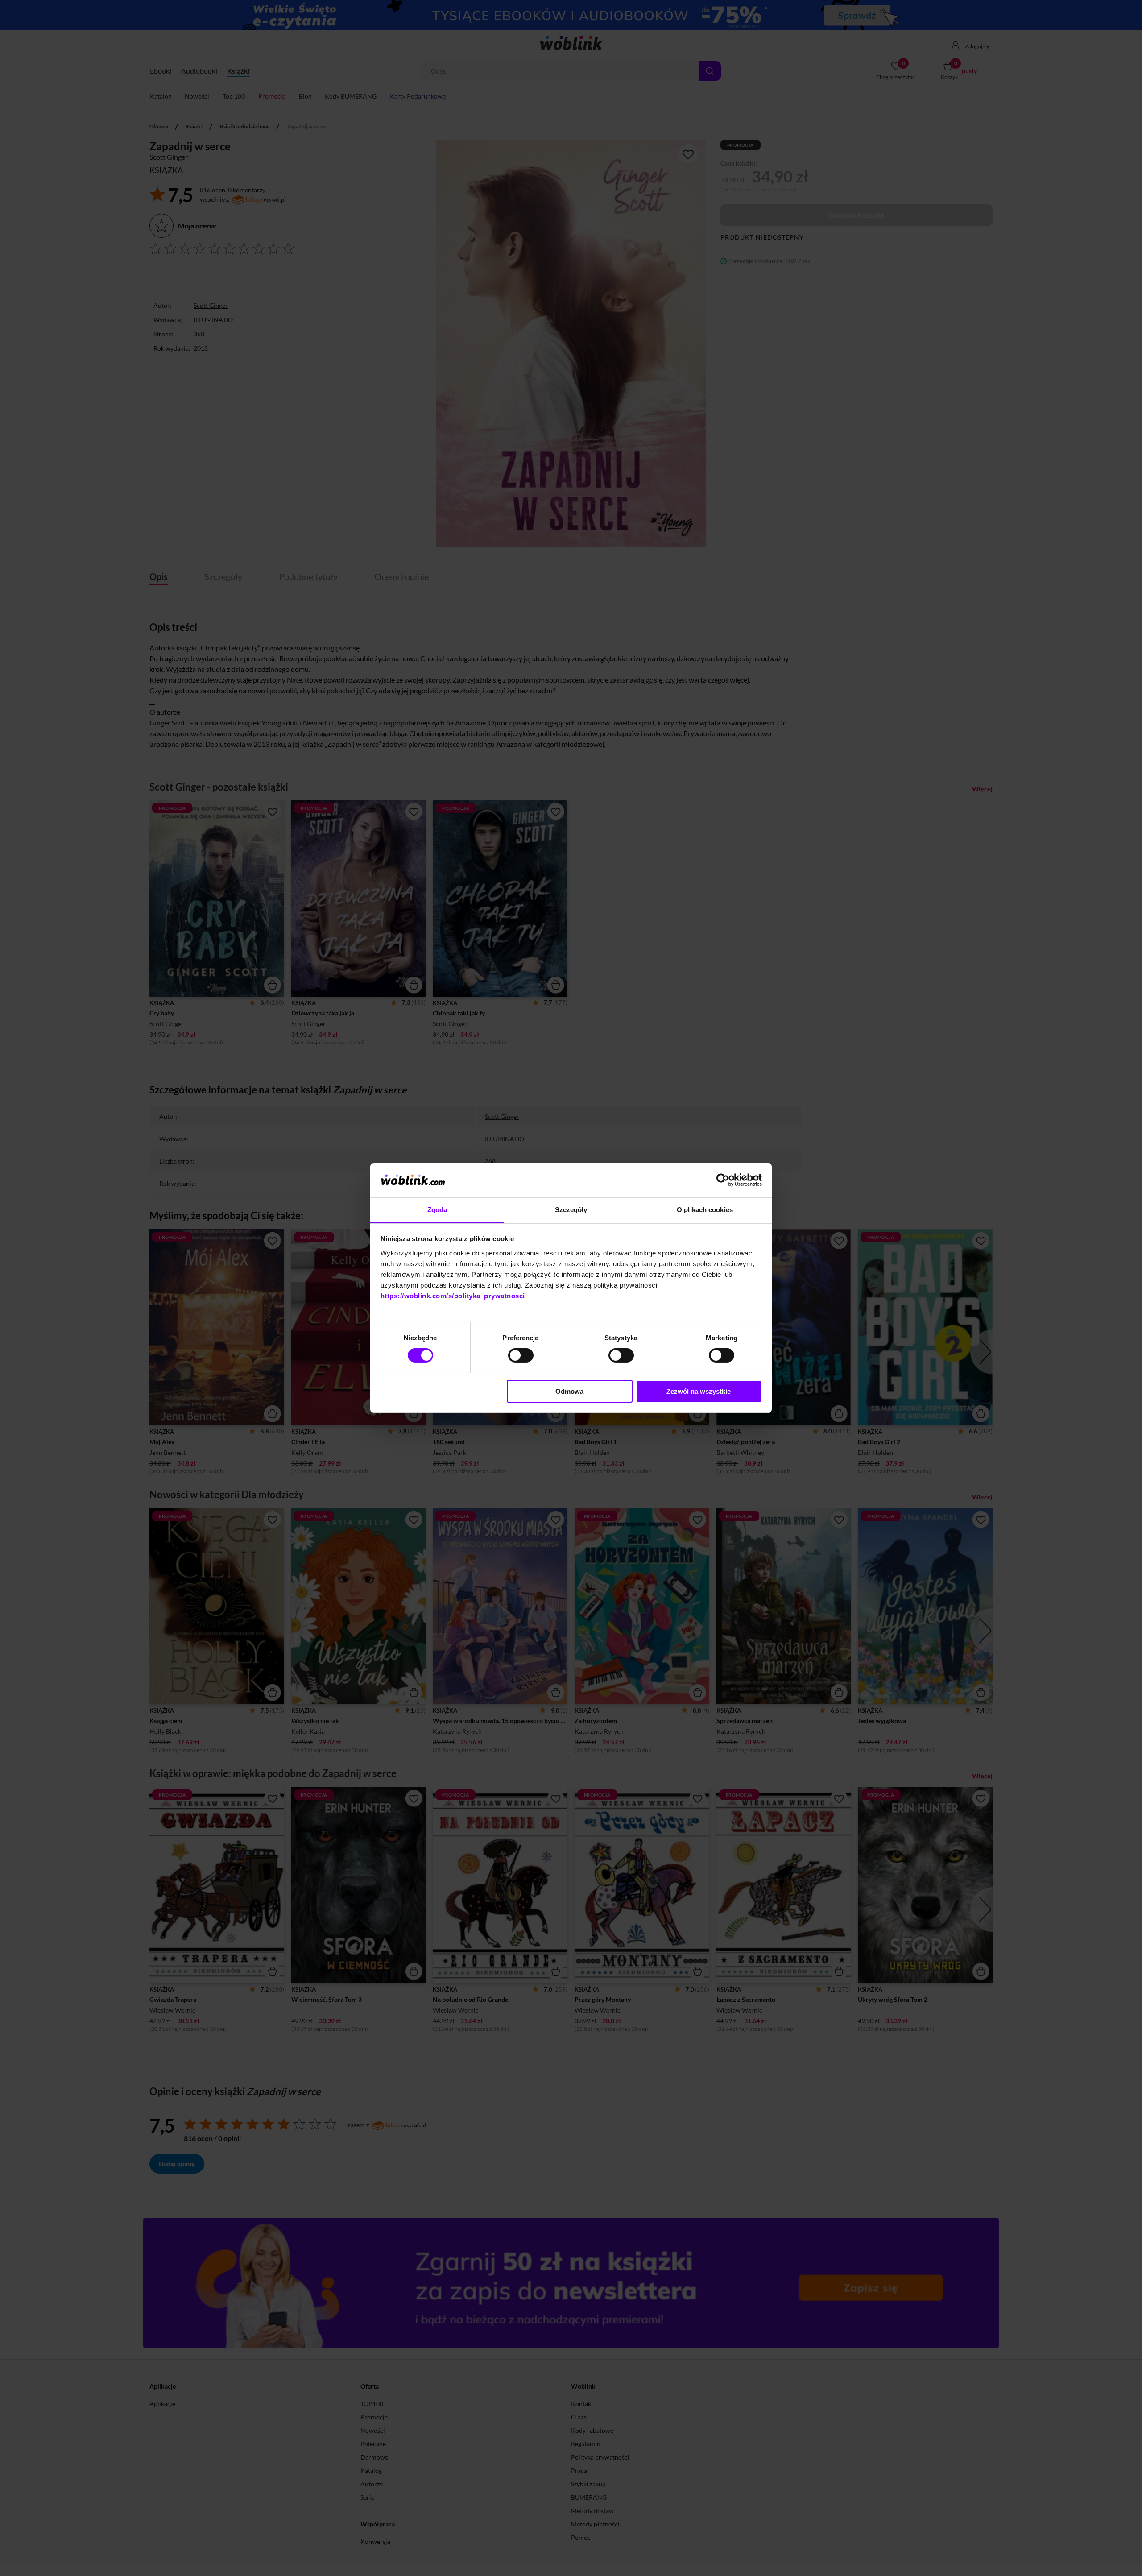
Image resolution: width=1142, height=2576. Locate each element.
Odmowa (569, 1391)
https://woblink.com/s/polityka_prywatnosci (453, 1296)
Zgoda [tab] (437, 1210)
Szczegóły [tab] (571, 1210)
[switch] (521, 1355)
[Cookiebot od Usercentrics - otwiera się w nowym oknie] (723, 1180)
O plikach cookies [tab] (705, 1210)
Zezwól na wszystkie (699, 1391)
